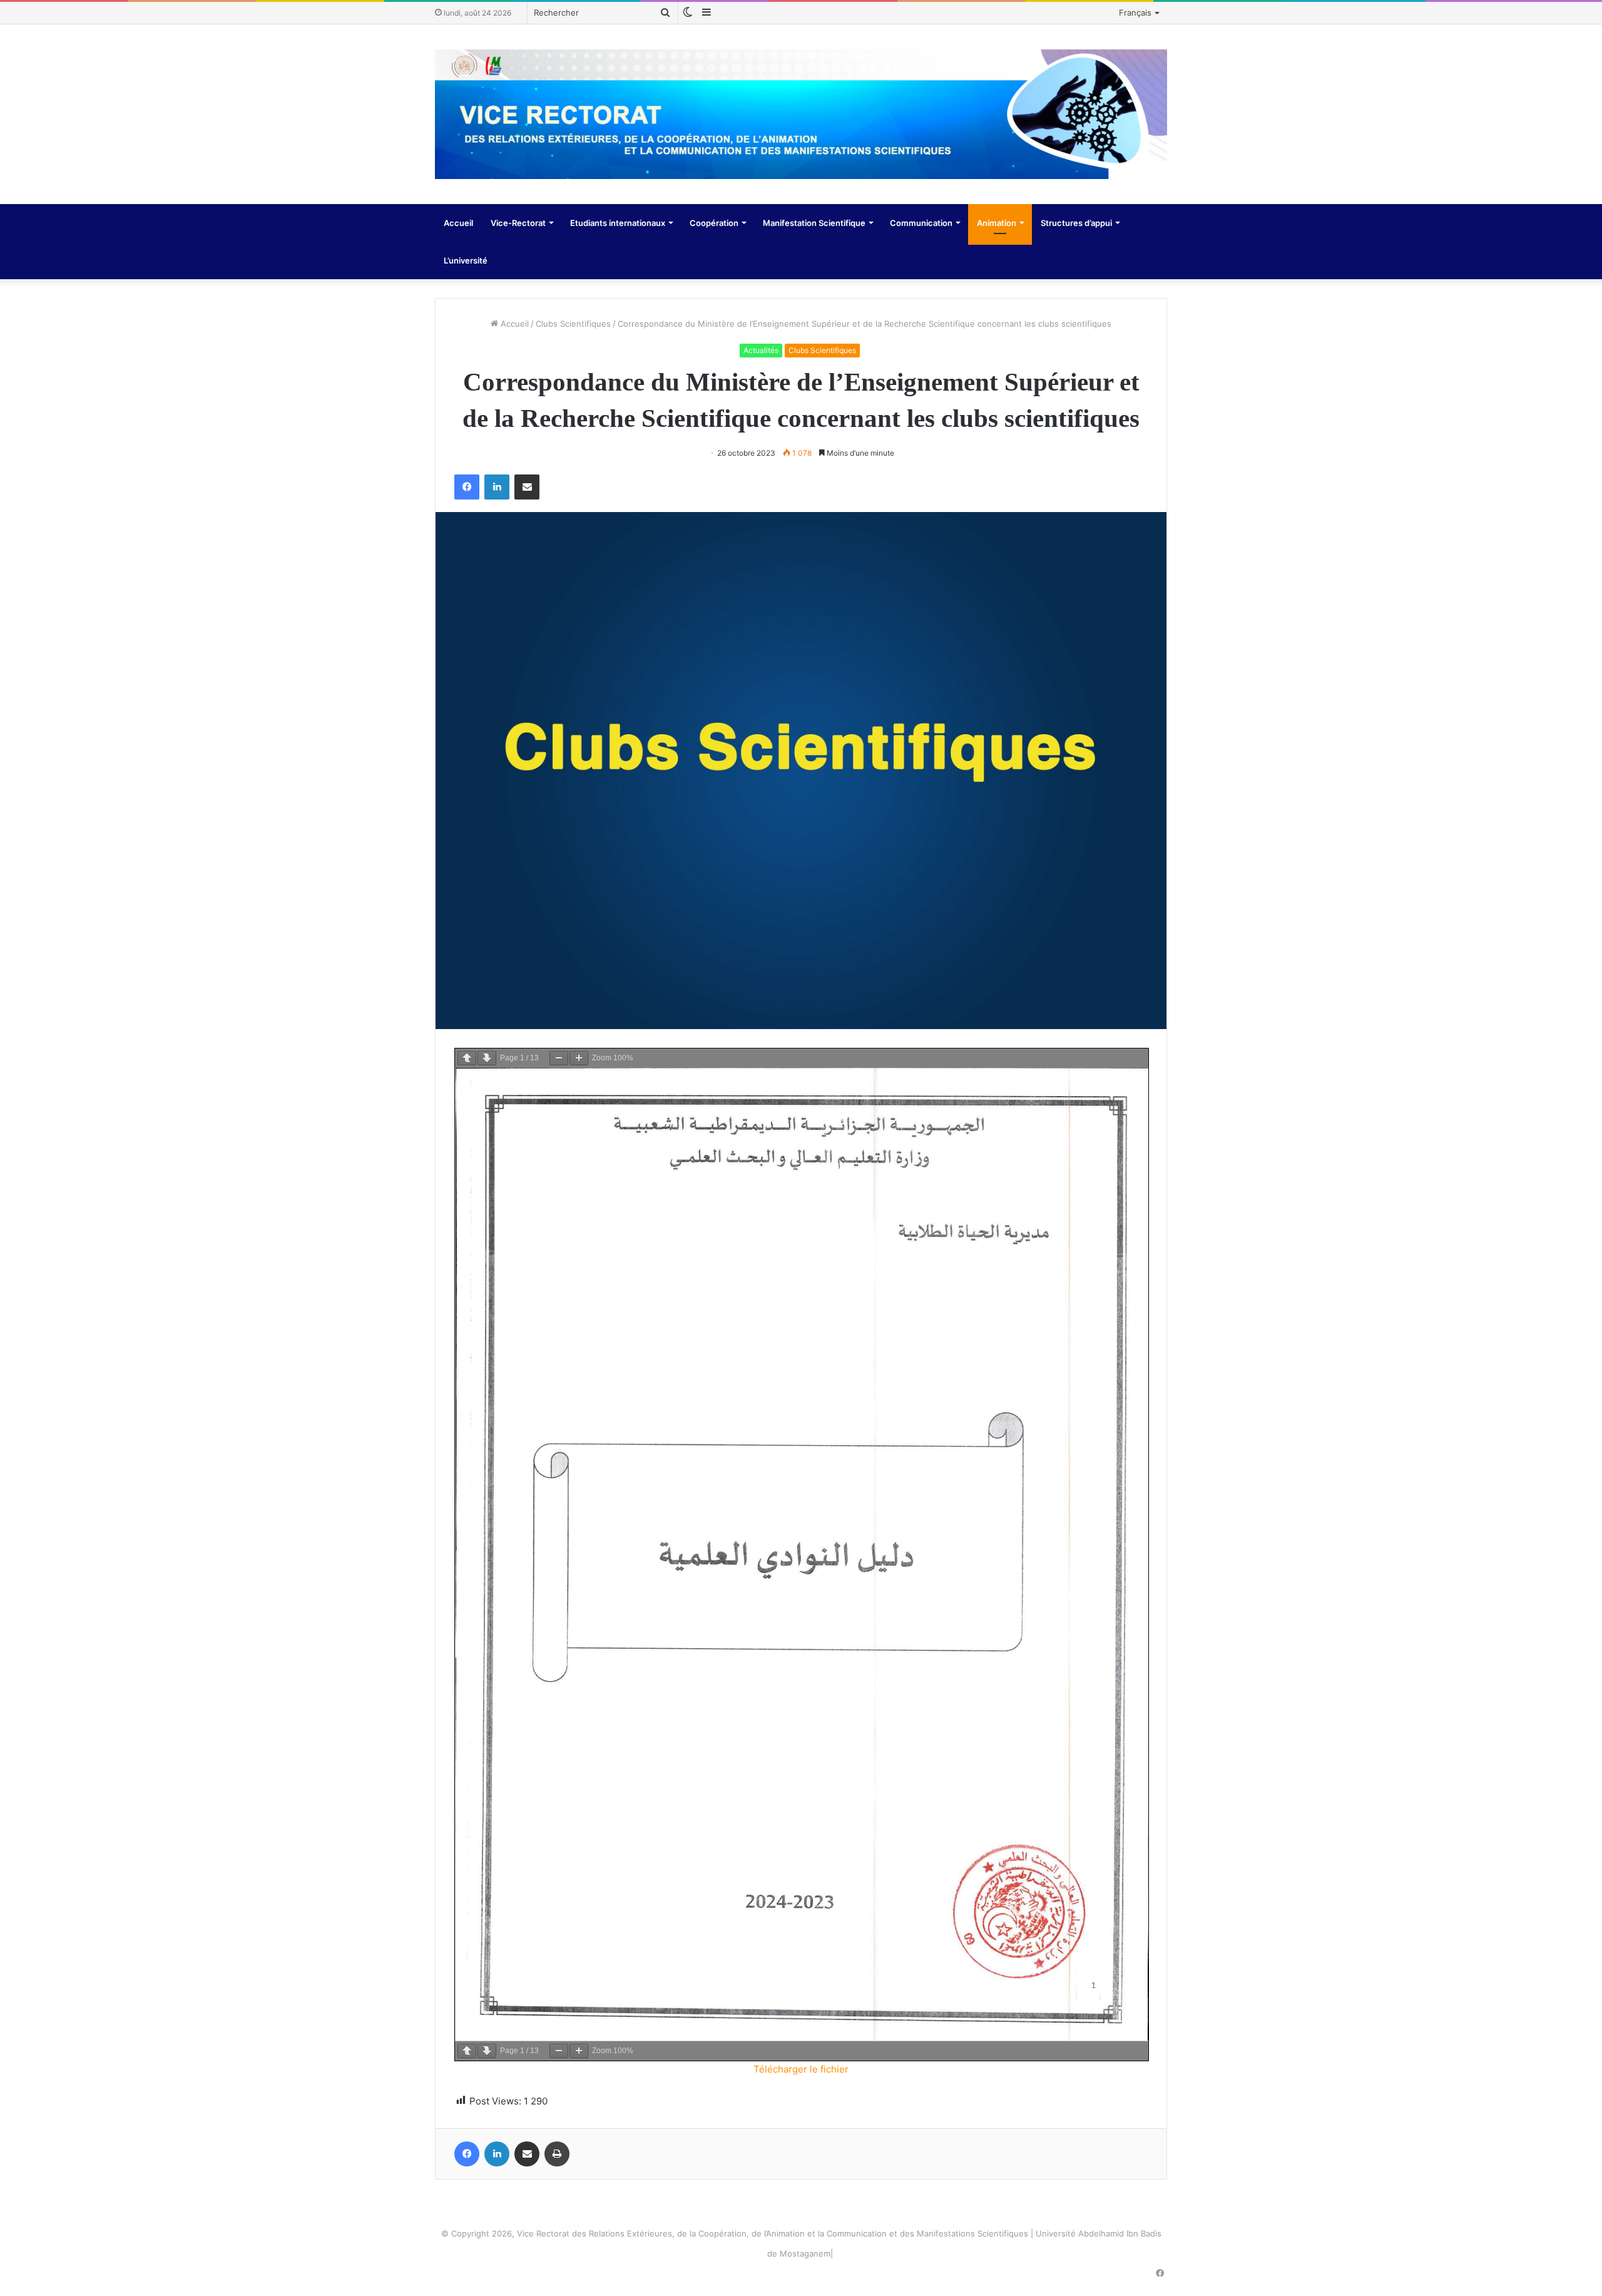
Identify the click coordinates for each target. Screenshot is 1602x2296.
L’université (466, 260)
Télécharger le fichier (801, 2069)
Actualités (761, 350)
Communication (921, 223)
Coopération (714, 223)
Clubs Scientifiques (573, 324)
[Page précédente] (467, 1058)
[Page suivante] (487, 1058)
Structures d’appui (1076, 223)
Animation (997, 223)
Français (1135, 13)
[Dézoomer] (559, 1058)
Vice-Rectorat (518, 223)
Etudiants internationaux (618, 223)
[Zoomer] (579, 1058)
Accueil (458, 223)
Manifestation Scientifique (814, 223)
